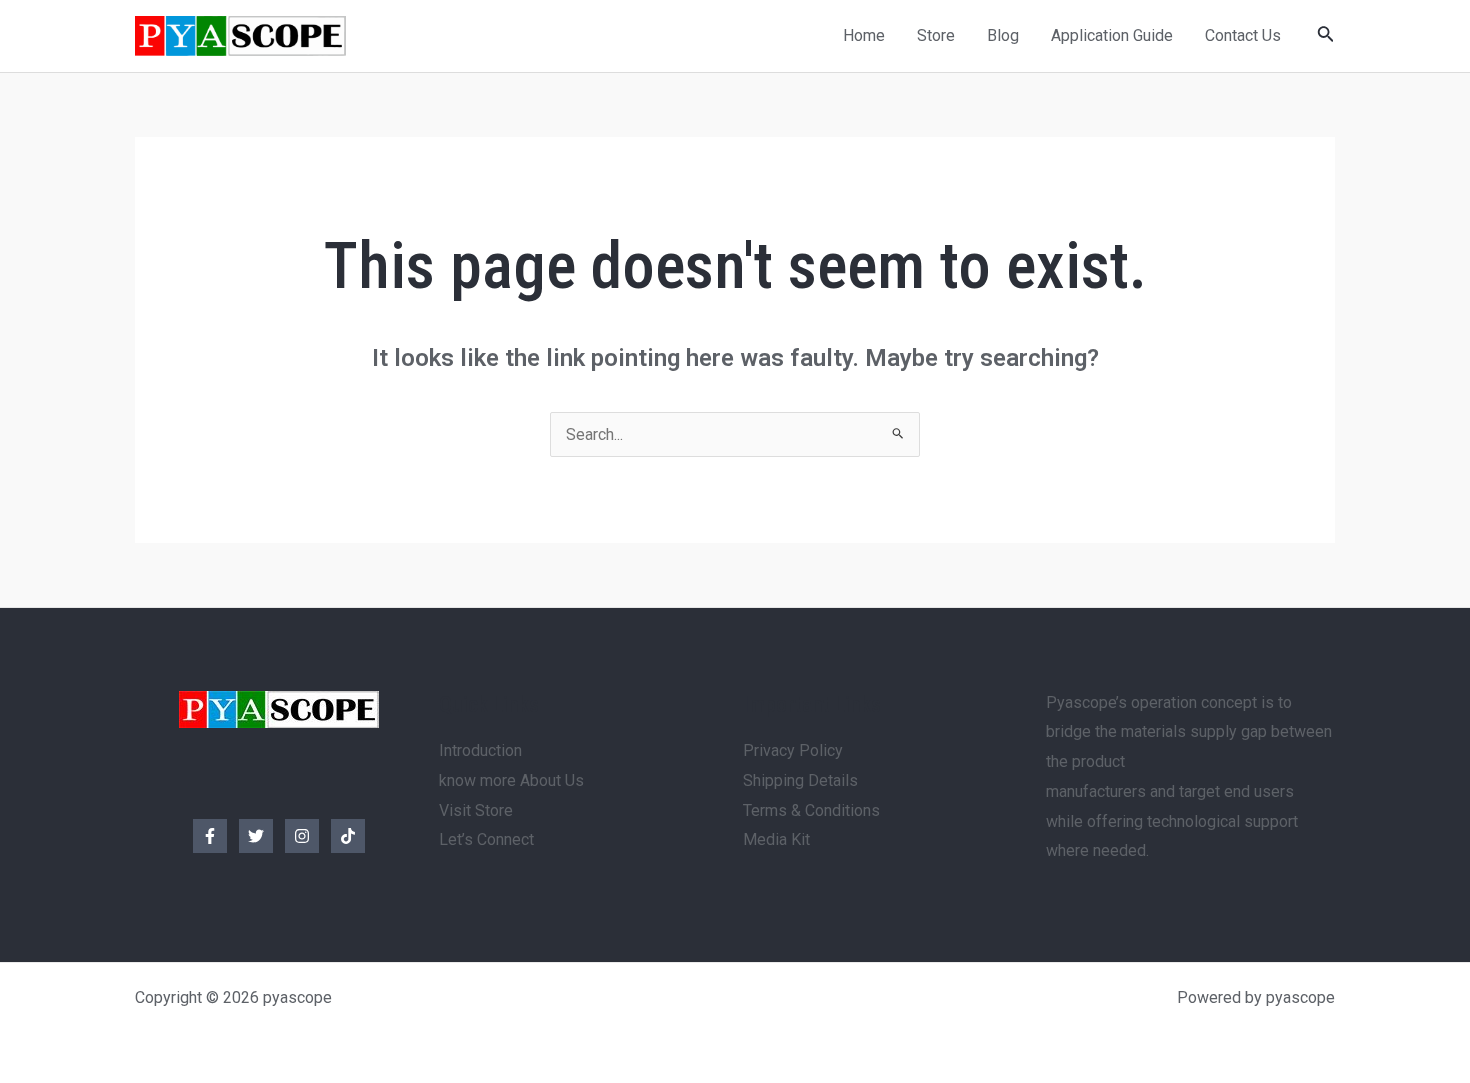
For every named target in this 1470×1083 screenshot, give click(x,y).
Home (864, 35)
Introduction (480, 750)
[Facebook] (210, 836)
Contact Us (1243, 35)
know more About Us (511, 780)
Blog (1003, 35)
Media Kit (776, 839)
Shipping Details (800, 780)
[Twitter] (256, 836)
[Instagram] (302, 836)
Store (936, 35)
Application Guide (1112, 35)
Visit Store (476, 810)
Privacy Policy (793, 750)
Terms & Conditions (811, 810)
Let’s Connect (486, 839)
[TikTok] (348, 836)
